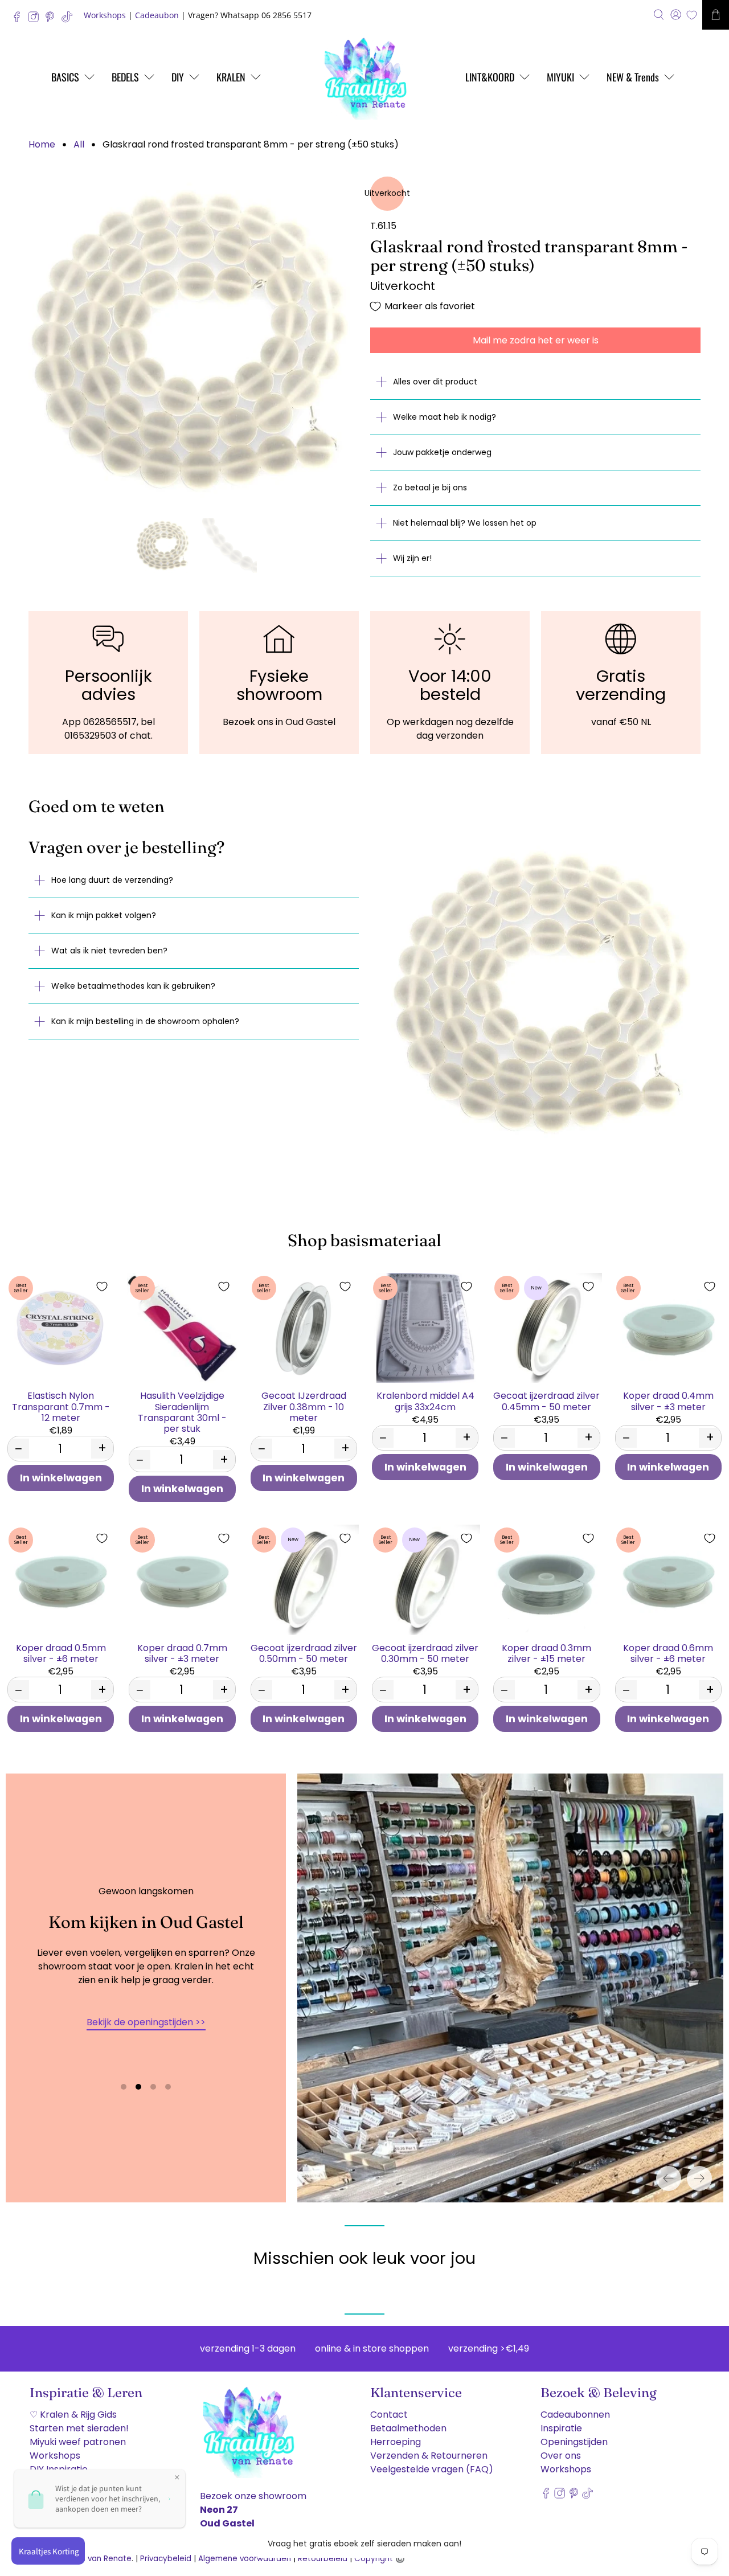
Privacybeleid (166, 2559)
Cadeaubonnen (575, 2415)
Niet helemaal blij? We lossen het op (465, 523)
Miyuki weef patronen (78, 2442)
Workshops (105, 15)
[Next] (699, 2178)
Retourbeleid (323, 2559)
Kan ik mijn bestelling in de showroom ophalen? (145, 1021)
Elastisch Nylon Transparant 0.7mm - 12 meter (61, 1406)
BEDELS (125, 77)
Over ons (561, 2456)
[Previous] (669, 2178)
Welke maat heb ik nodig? (445, 417)
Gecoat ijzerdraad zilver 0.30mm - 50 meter (425, 1653)
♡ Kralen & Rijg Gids (73, 2415)
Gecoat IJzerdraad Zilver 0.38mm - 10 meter (304, 1406)
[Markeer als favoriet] (102, 1287)
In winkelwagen (61, 1478)
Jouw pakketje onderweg (442, 452)
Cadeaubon (157, 15)
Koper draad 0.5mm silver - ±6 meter (61, 1653)
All (79, 145)
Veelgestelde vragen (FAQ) (432, 2469)
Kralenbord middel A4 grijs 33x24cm (425, 1400)
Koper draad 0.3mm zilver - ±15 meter (546, 1653)
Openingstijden (574, 2442)
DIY (178, 77)
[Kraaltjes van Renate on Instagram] (36, 20)
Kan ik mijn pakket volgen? (104, 915)
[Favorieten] (692, 15)
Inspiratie (561, 2428)
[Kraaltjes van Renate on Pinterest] (53, 20)
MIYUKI (560, 77)
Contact (389, 2415)
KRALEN (231, 77)
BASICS (65, 77)
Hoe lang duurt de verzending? (112, 880)
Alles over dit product (435, 382)
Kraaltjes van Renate (92, 2559)
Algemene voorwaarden (245, 2559)
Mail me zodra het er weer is (536, 340)
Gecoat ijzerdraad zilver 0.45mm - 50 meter (546, 1400)
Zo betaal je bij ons (430, 488)
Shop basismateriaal (364, 1240)
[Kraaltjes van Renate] (364, 77)
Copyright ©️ (380, 2559)
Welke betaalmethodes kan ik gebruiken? (133, 986)
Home (42, 145)
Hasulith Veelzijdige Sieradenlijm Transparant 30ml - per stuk (182, 1412)
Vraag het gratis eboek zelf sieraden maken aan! (364, 2544)
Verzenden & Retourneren (429, 2456)
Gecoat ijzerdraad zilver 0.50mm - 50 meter (304, 1653)
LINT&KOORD (490, 77)
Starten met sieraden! (79, 2428)
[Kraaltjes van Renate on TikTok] (70, 20)
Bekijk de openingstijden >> (146, 2022)
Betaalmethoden (408, 2428)
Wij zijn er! (412, 558)
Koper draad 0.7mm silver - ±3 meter (182, 1653)
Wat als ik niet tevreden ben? (109, 951)
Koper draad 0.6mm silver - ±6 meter (668, 1653)
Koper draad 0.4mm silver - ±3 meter (668, 1400)
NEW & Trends (633, 77)
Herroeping (396, 2442)
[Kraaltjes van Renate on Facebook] (20, 20)
